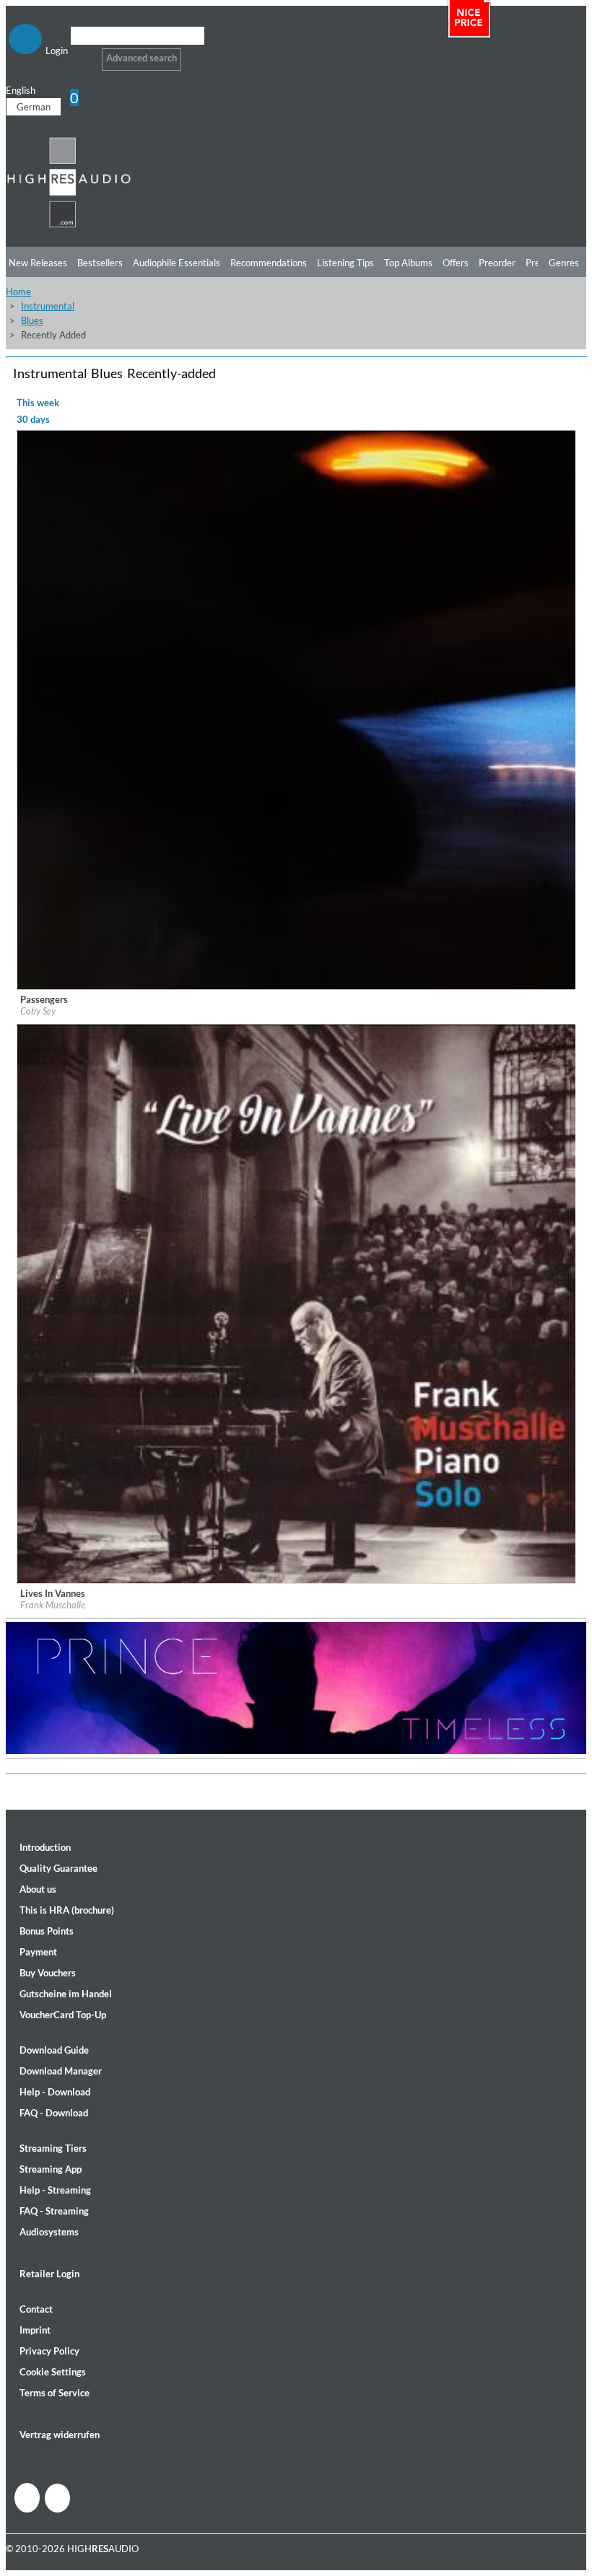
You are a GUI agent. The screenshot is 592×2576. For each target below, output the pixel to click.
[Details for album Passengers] (297, 986)
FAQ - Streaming (54, 2211)
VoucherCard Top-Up (63, 2015)
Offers (456, 263)
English (21, 90)
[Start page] (69, 225)
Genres (564, 263)
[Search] (80, 54)
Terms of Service (55, 2393)
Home (18, 292)
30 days (33, 419)
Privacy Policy (49, 2351)
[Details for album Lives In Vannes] (297, 1580)
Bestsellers (100, 263)
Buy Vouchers (48, 1973)
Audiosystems (49, 2232)
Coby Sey (38, 1011)
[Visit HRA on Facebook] (27, 2498)
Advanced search (142, 58)
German (34, 107)
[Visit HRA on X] (57, 2498)
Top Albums (408, 263)
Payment (38, 1952)
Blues (32, 320)
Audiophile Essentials (177, 263)
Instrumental (48, 306)
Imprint (35, 2330)
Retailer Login (49, 2274)
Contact (36, 2309)
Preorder (497, 263)
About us (38, 1889)
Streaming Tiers (53, 2148)
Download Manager (61, 2071)
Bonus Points (47, 1931)
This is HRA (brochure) (67, 1910)
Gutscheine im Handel (66, 1994)
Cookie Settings (53, 2372)
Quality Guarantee (58, 1868)
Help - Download (55, 2092)
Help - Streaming (55, 2190)
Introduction (45, 1847)
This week (38, 403)
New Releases (38, 263)
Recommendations (269, 263)
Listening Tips (345, 263)
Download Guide (54, 2050)
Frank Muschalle (53, 1605)
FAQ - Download (54, 2113)
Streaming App (51, 2169)
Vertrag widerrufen (60, 2435)
